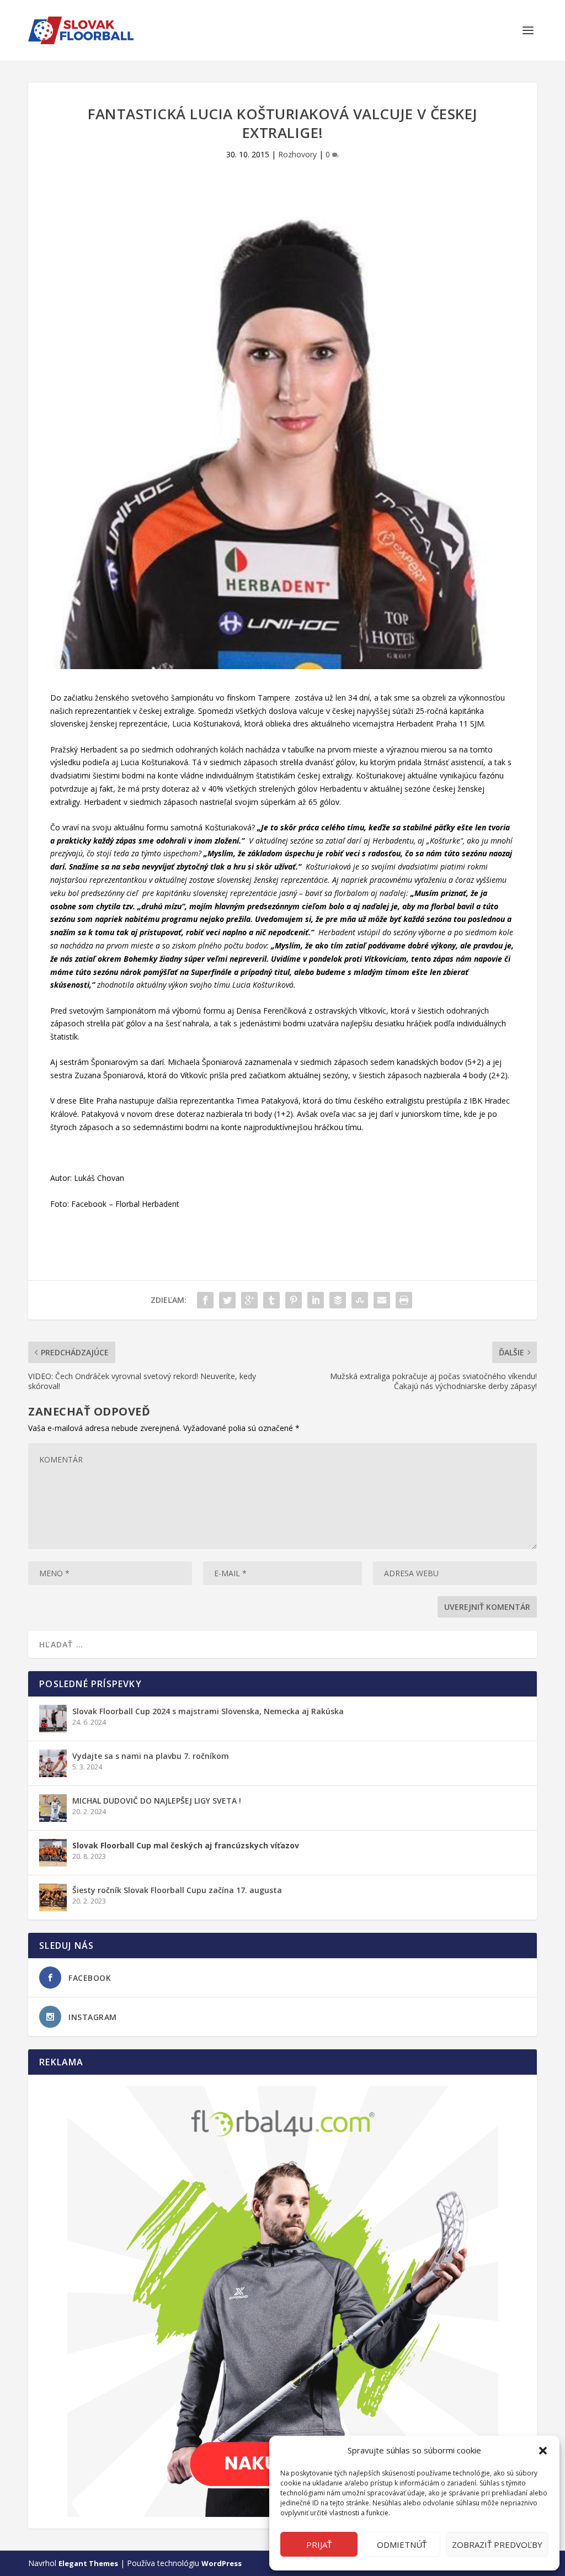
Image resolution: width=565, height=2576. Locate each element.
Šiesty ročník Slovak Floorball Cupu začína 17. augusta (177, 1890)
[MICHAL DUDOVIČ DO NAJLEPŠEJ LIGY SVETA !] (53, 1808)
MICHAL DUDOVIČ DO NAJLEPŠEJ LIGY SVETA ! (157, 1801)
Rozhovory (297, 154)
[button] (543, 2451)
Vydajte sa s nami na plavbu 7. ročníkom (151, 1756)
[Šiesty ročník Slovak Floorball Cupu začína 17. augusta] (53, 1897)
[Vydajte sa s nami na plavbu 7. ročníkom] (53, 1763)
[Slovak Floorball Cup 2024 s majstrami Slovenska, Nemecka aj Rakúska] (53, 1719)
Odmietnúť (402, 2545)
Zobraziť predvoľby (497, 2545)
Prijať (319, 2545)
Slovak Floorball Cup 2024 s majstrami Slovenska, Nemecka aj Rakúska (208, 1711)
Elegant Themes (88, 2563)
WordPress (222, 2563)
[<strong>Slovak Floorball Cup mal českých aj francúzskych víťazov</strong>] (53, 1853)
